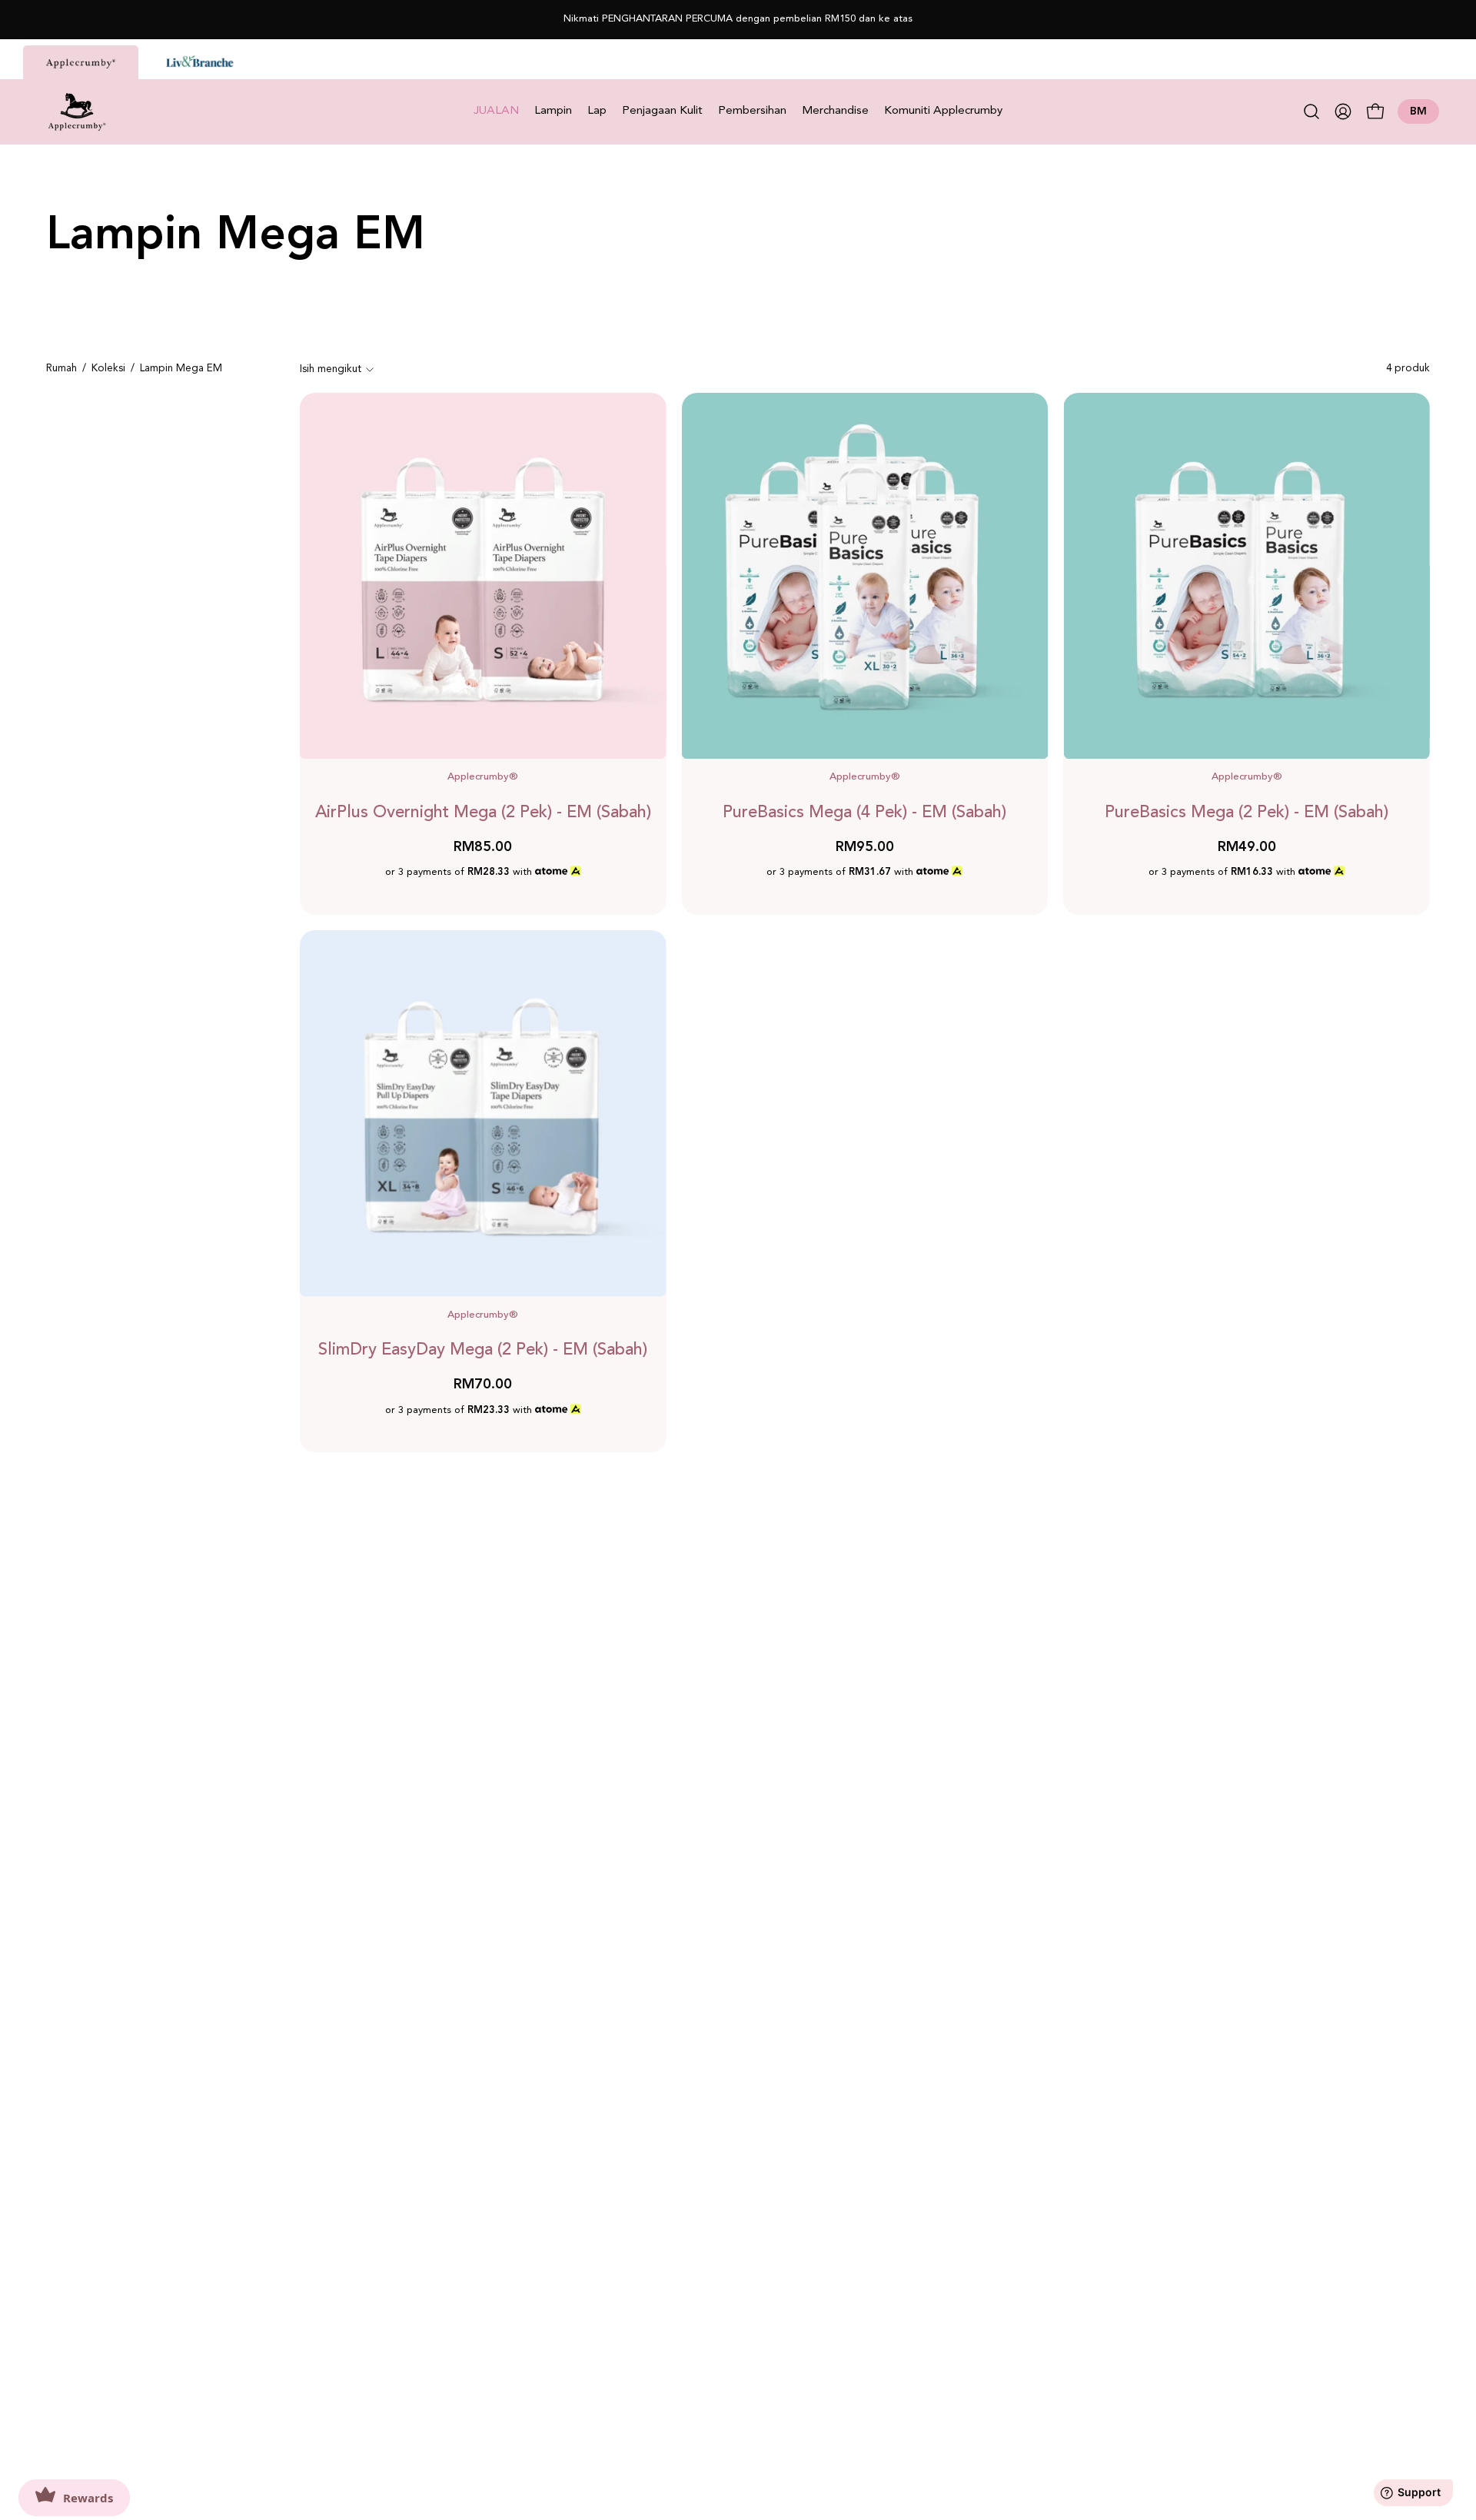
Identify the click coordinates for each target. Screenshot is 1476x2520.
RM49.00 (1247, 848)
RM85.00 (483, 848)
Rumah (61, 369)
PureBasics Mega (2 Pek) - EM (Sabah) (1247, 813)
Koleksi (108, 369)
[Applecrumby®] (77, 112)
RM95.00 (865, 848)
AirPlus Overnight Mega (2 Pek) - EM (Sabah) (483, 813)
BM (1418, 111)
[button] (1311, 111)
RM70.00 (483, 1385)
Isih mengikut (331, 369)
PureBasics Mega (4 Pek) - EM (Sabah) (864, 813)
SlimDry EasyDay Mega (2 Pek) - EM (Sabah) (483, 1350)
